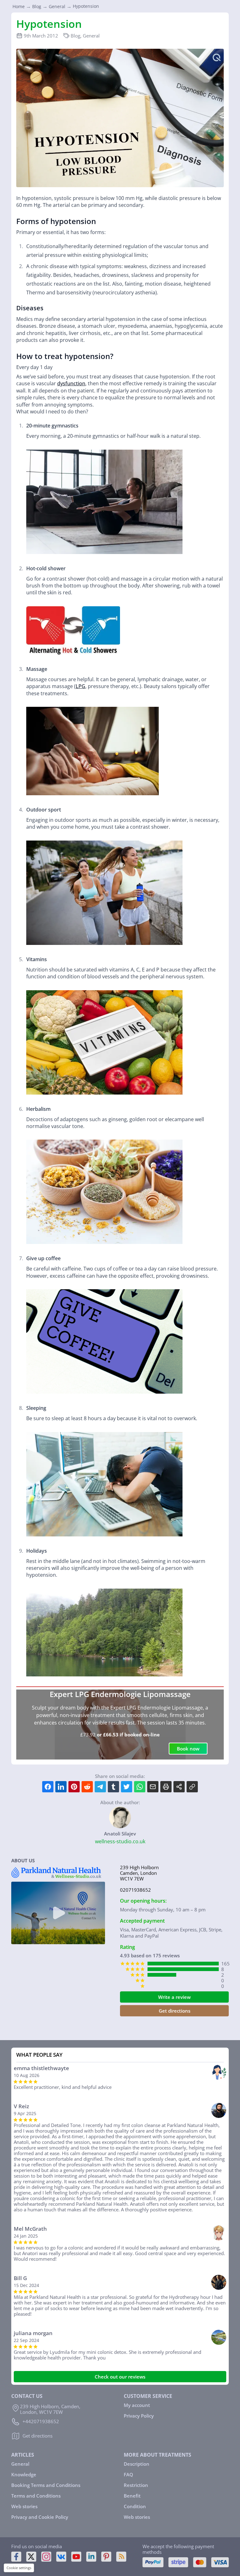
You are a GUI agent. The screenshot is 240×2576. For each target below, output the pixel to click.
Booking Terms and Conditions (46, 2485)
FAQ (128, 2474)
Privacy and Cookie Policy (40, 2517)
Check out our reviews (120, 2377)
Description (137, 2464)
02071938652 (135, 1890)
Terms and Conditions (36, 2496)
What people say (39, 2055)
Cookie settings (19, 2568)
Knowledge (24, 2474)
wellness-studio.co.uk (120, 1841)
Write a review (174, 1997)
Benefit (132, 2496)
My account (137, 2405)
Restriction (136, 2485)
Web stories (24, 2506)
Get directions (175, 2011)
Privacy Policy (139, 2416)
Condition (135, 2506)
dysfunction (71, 383)
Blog (75, 36)
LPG (80, 686)
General (91, 36)
